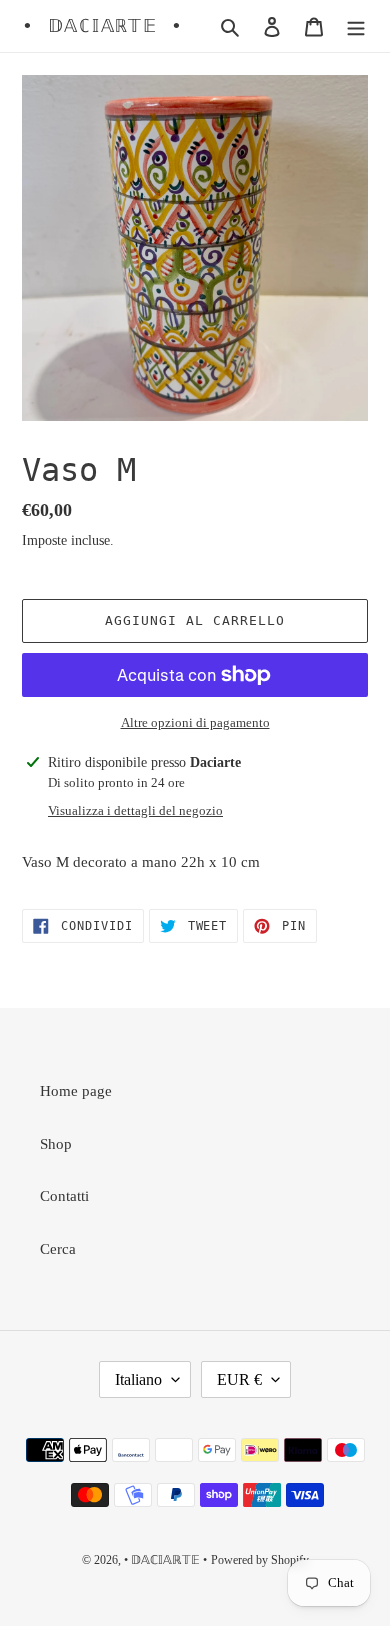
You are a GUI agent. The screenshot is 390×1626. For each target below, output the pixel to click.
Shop (56, 1144)
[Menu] (356, 26)
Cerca (58, 1249)
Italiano (138, 1379)
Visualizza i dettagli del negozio (135, 810)
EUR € (239, 1379)
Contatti (64, 1196)
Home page (76, 1091)
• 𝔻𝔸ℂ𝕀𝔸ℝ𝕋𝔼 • (103, 25)
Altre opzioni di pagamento (195, 722)
